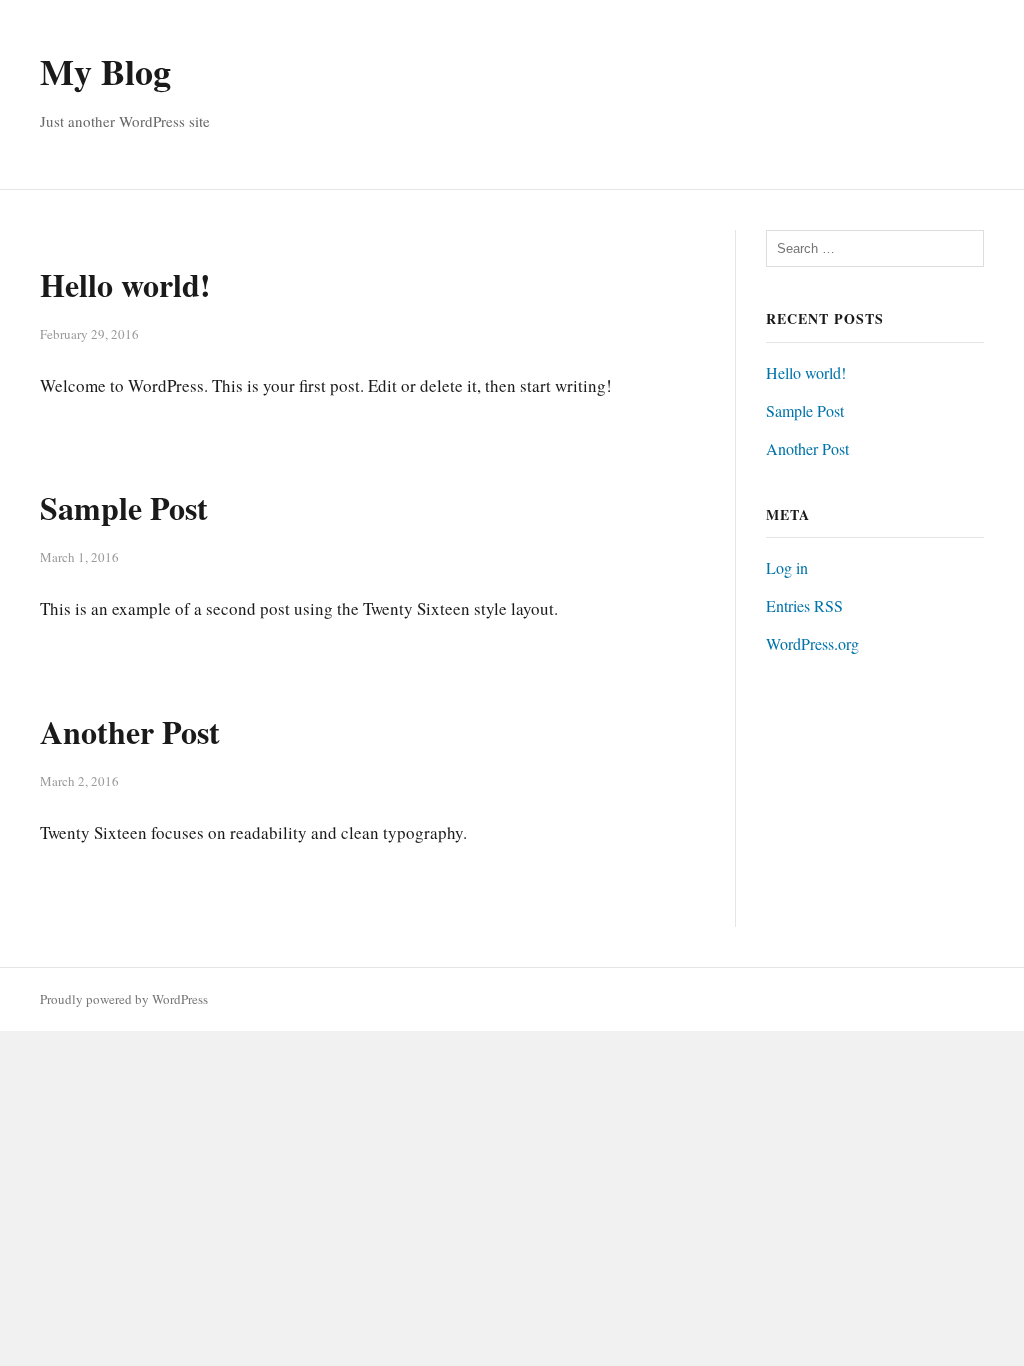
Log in (787, 567)
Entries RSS (804, 605)
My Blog (105, 71)
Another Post (130, 731)
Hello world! (125, 284)
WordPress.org (812, 643)
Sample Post (124, 507)
